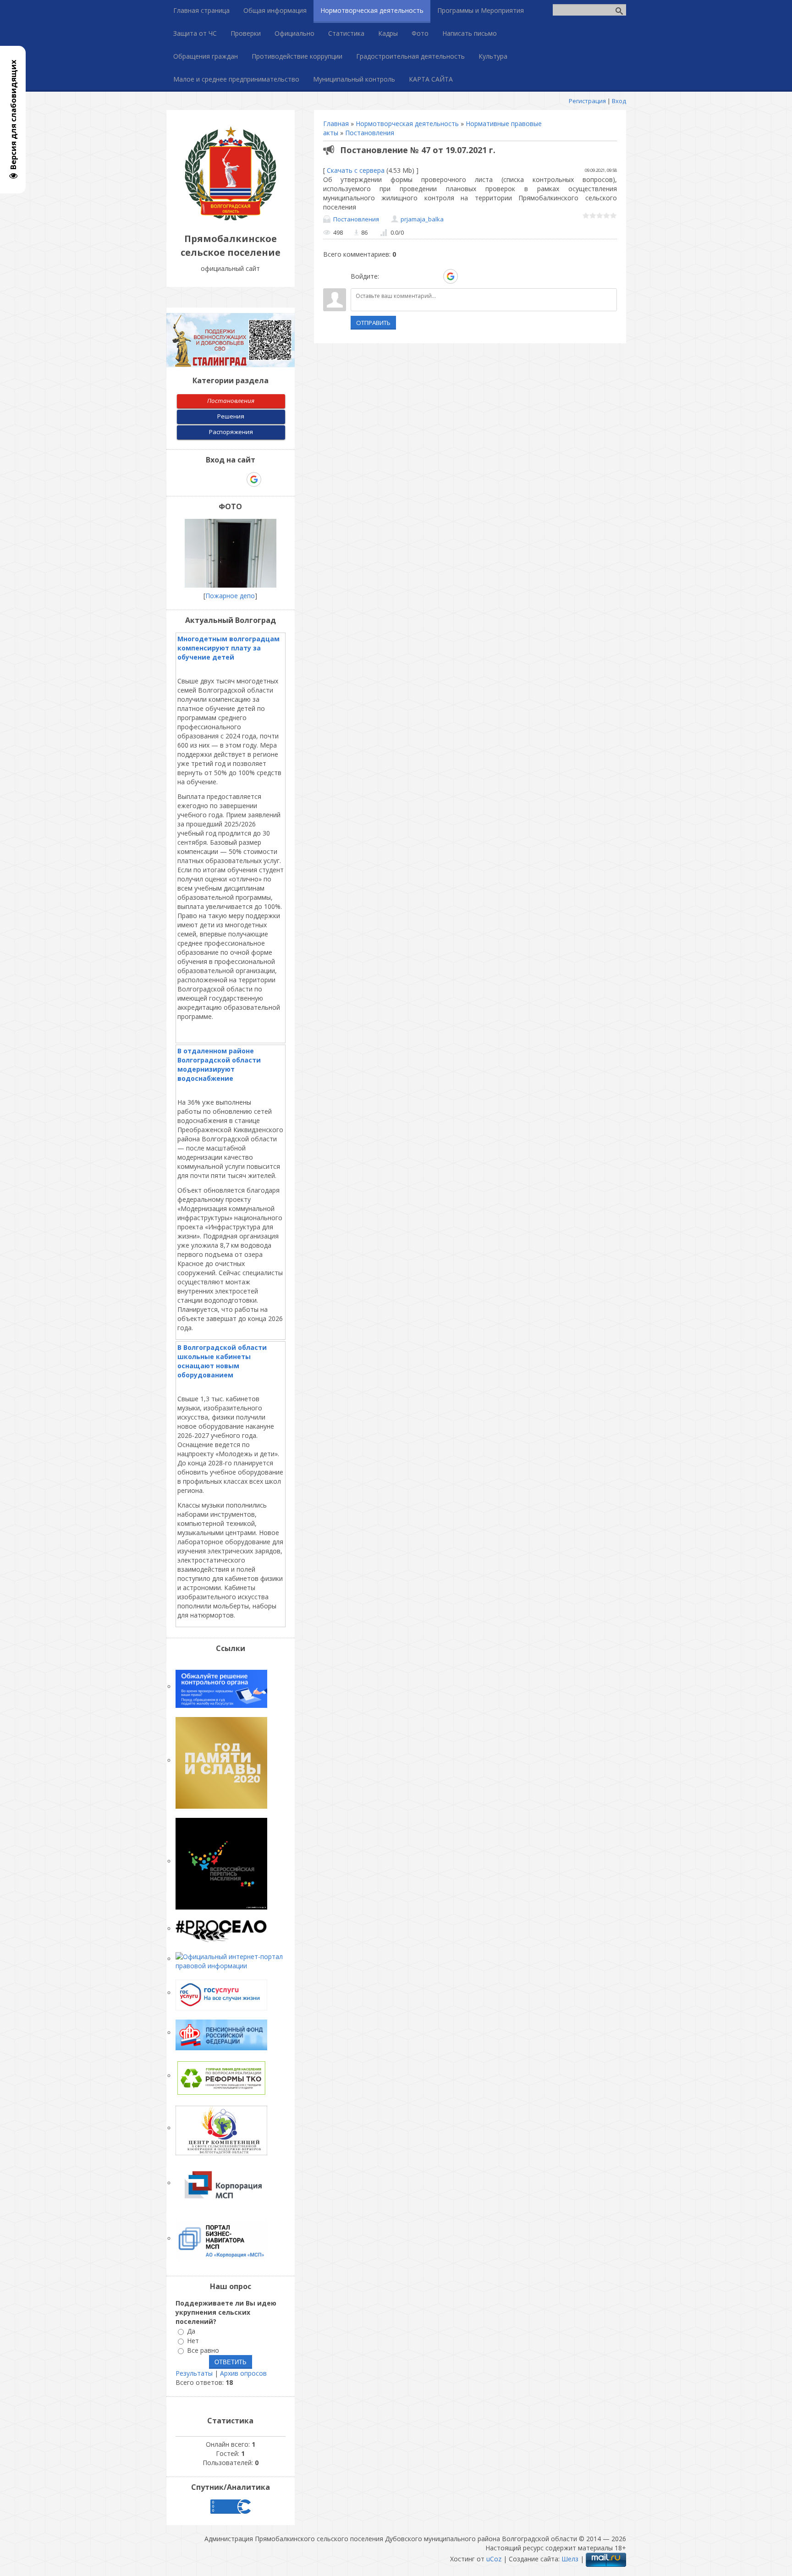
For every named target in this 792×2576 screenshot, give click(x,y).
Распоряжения (231, 432)
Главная (336, 124)
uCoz (494, 2559)
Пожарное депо (230, 596)
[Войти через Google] (451, 276)
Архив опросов (243, 2373)
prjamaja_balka (422, 219)
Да (191, 2331)
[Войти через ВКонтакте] (403, 276)
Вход (619, 101)
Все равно (203, 2350)
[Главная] (231, 218)
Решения (231, 416)
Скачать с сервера (356, 170)
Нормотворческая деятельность (407, 124)
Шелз (570, 2559)
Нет (193, 2341)
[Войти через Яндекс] (434, 276)
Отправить (373, 323)
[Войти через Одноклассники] (467, 276)
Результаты (194, 2373)
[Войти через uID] (388, 276)
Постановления (370, 133)
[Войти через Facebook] (419, 276)
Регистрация (587, 101)
